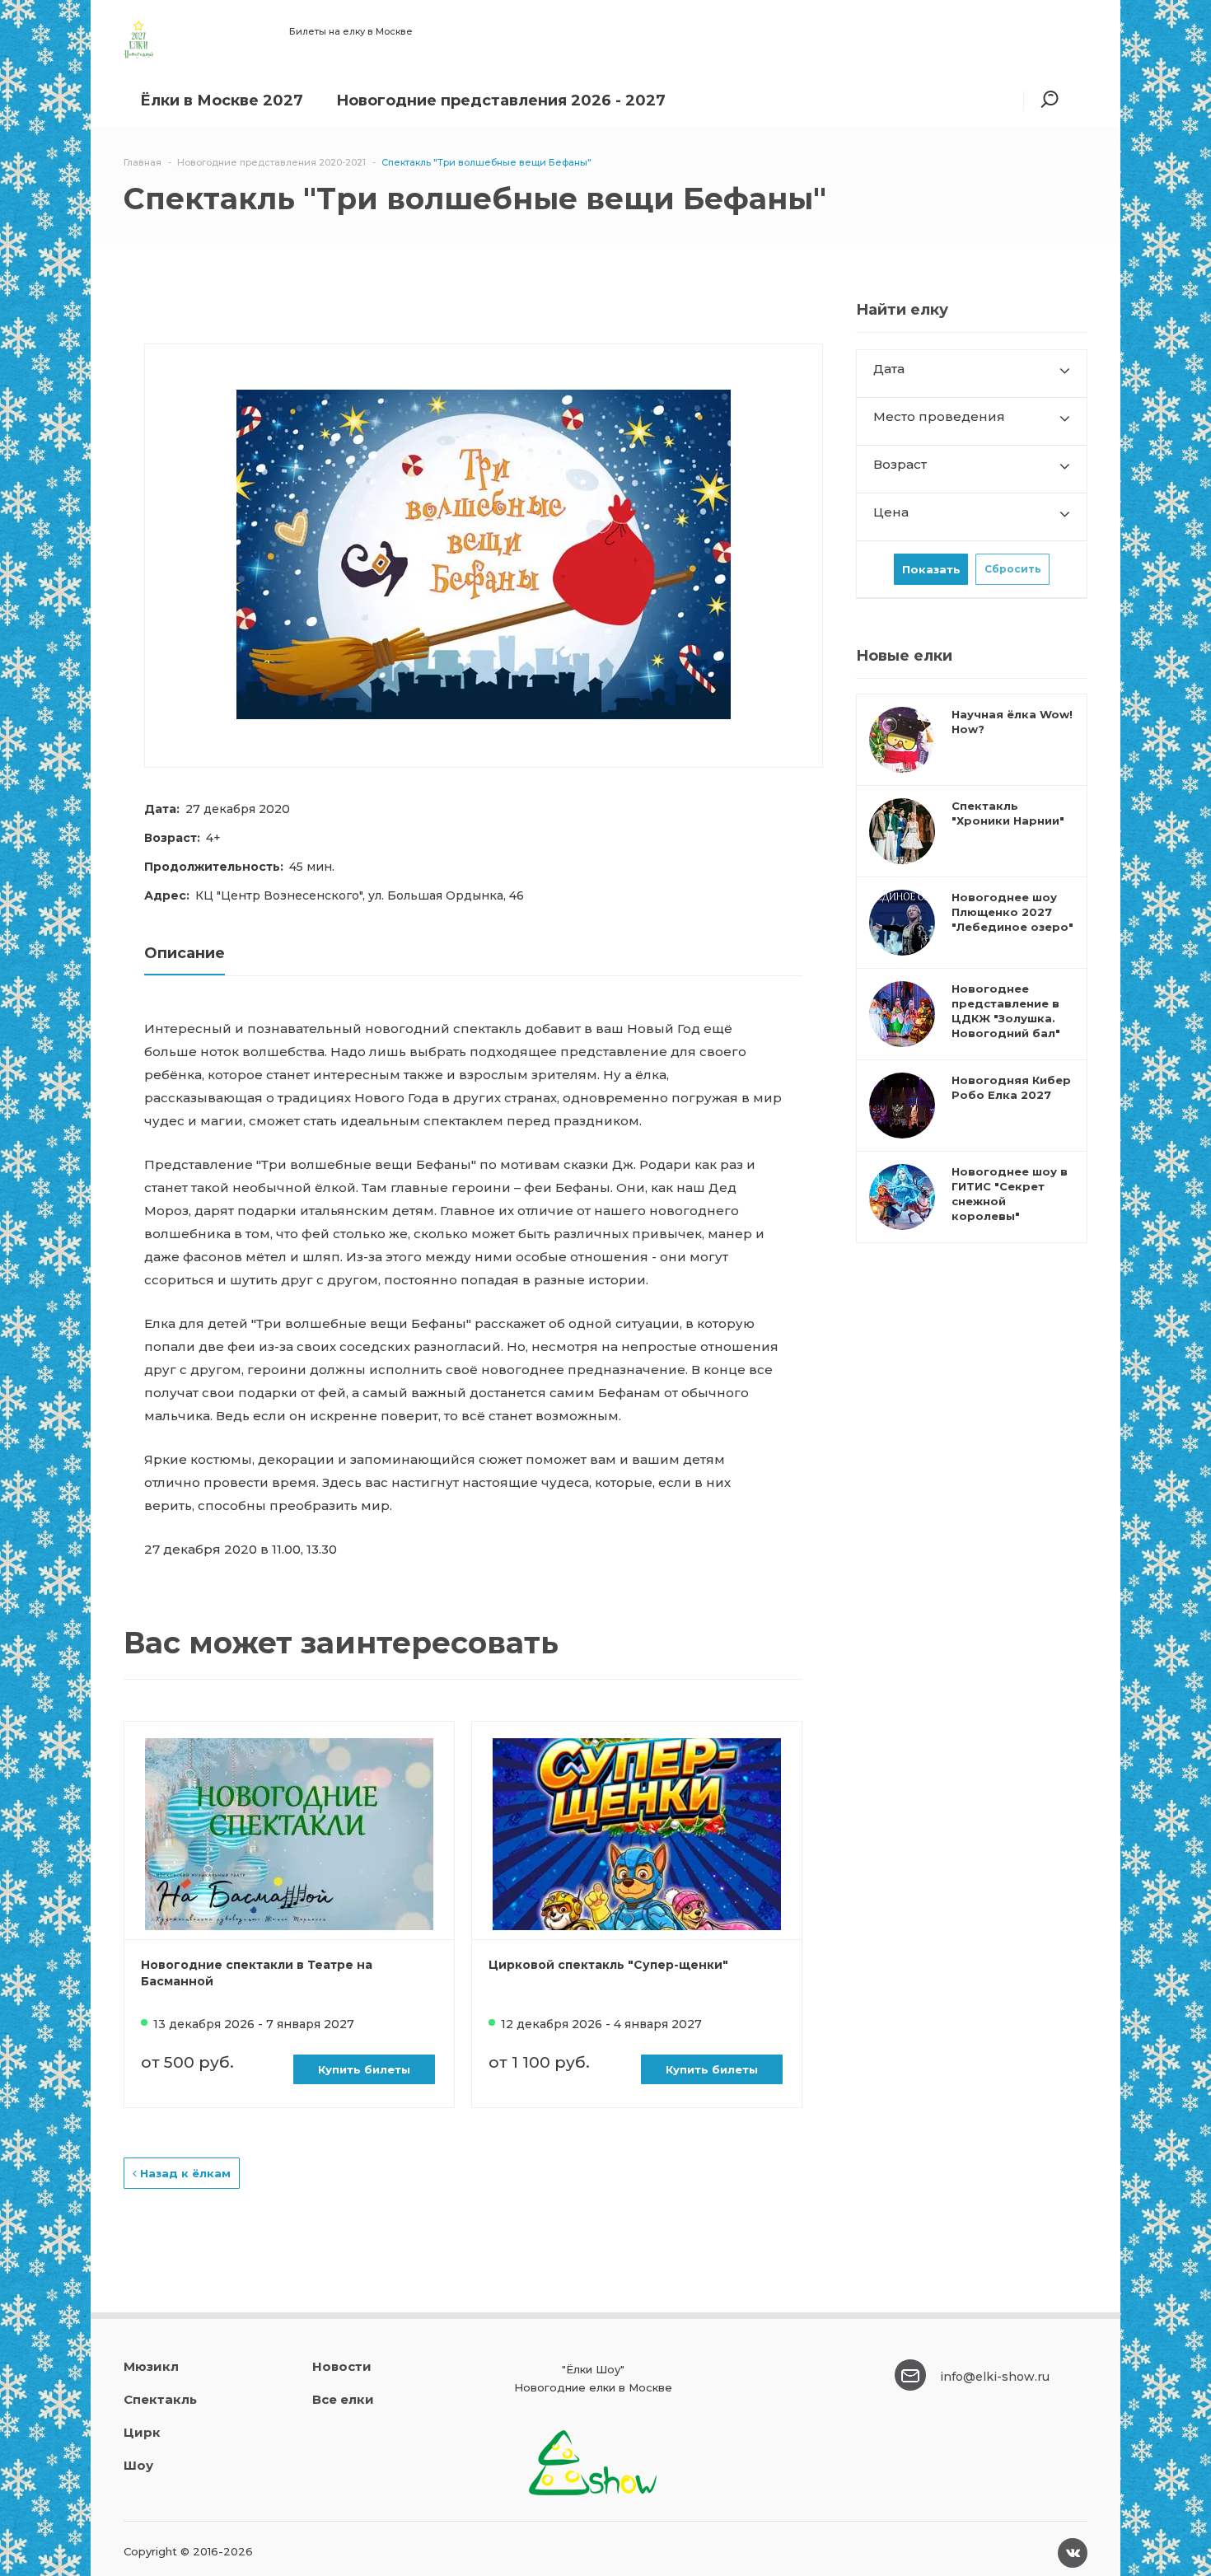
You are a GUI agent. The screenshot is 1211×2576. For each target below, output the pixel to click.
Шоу (138, 2465)
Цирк (142, 2432)
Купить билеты (364, 2069)
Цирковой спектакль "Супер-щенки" (608, 1965)
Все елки (343, 2399)
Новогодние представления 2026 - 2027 (501, 101)
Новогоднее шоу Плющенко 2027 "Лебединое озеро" (1012, 912)
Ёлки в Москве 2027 (222, 101)
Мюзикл (151, 2366)
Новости (342, 2366)
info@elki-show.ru (995, 2377)
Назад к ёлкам (184, 2173)
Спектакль (160, 2399)
